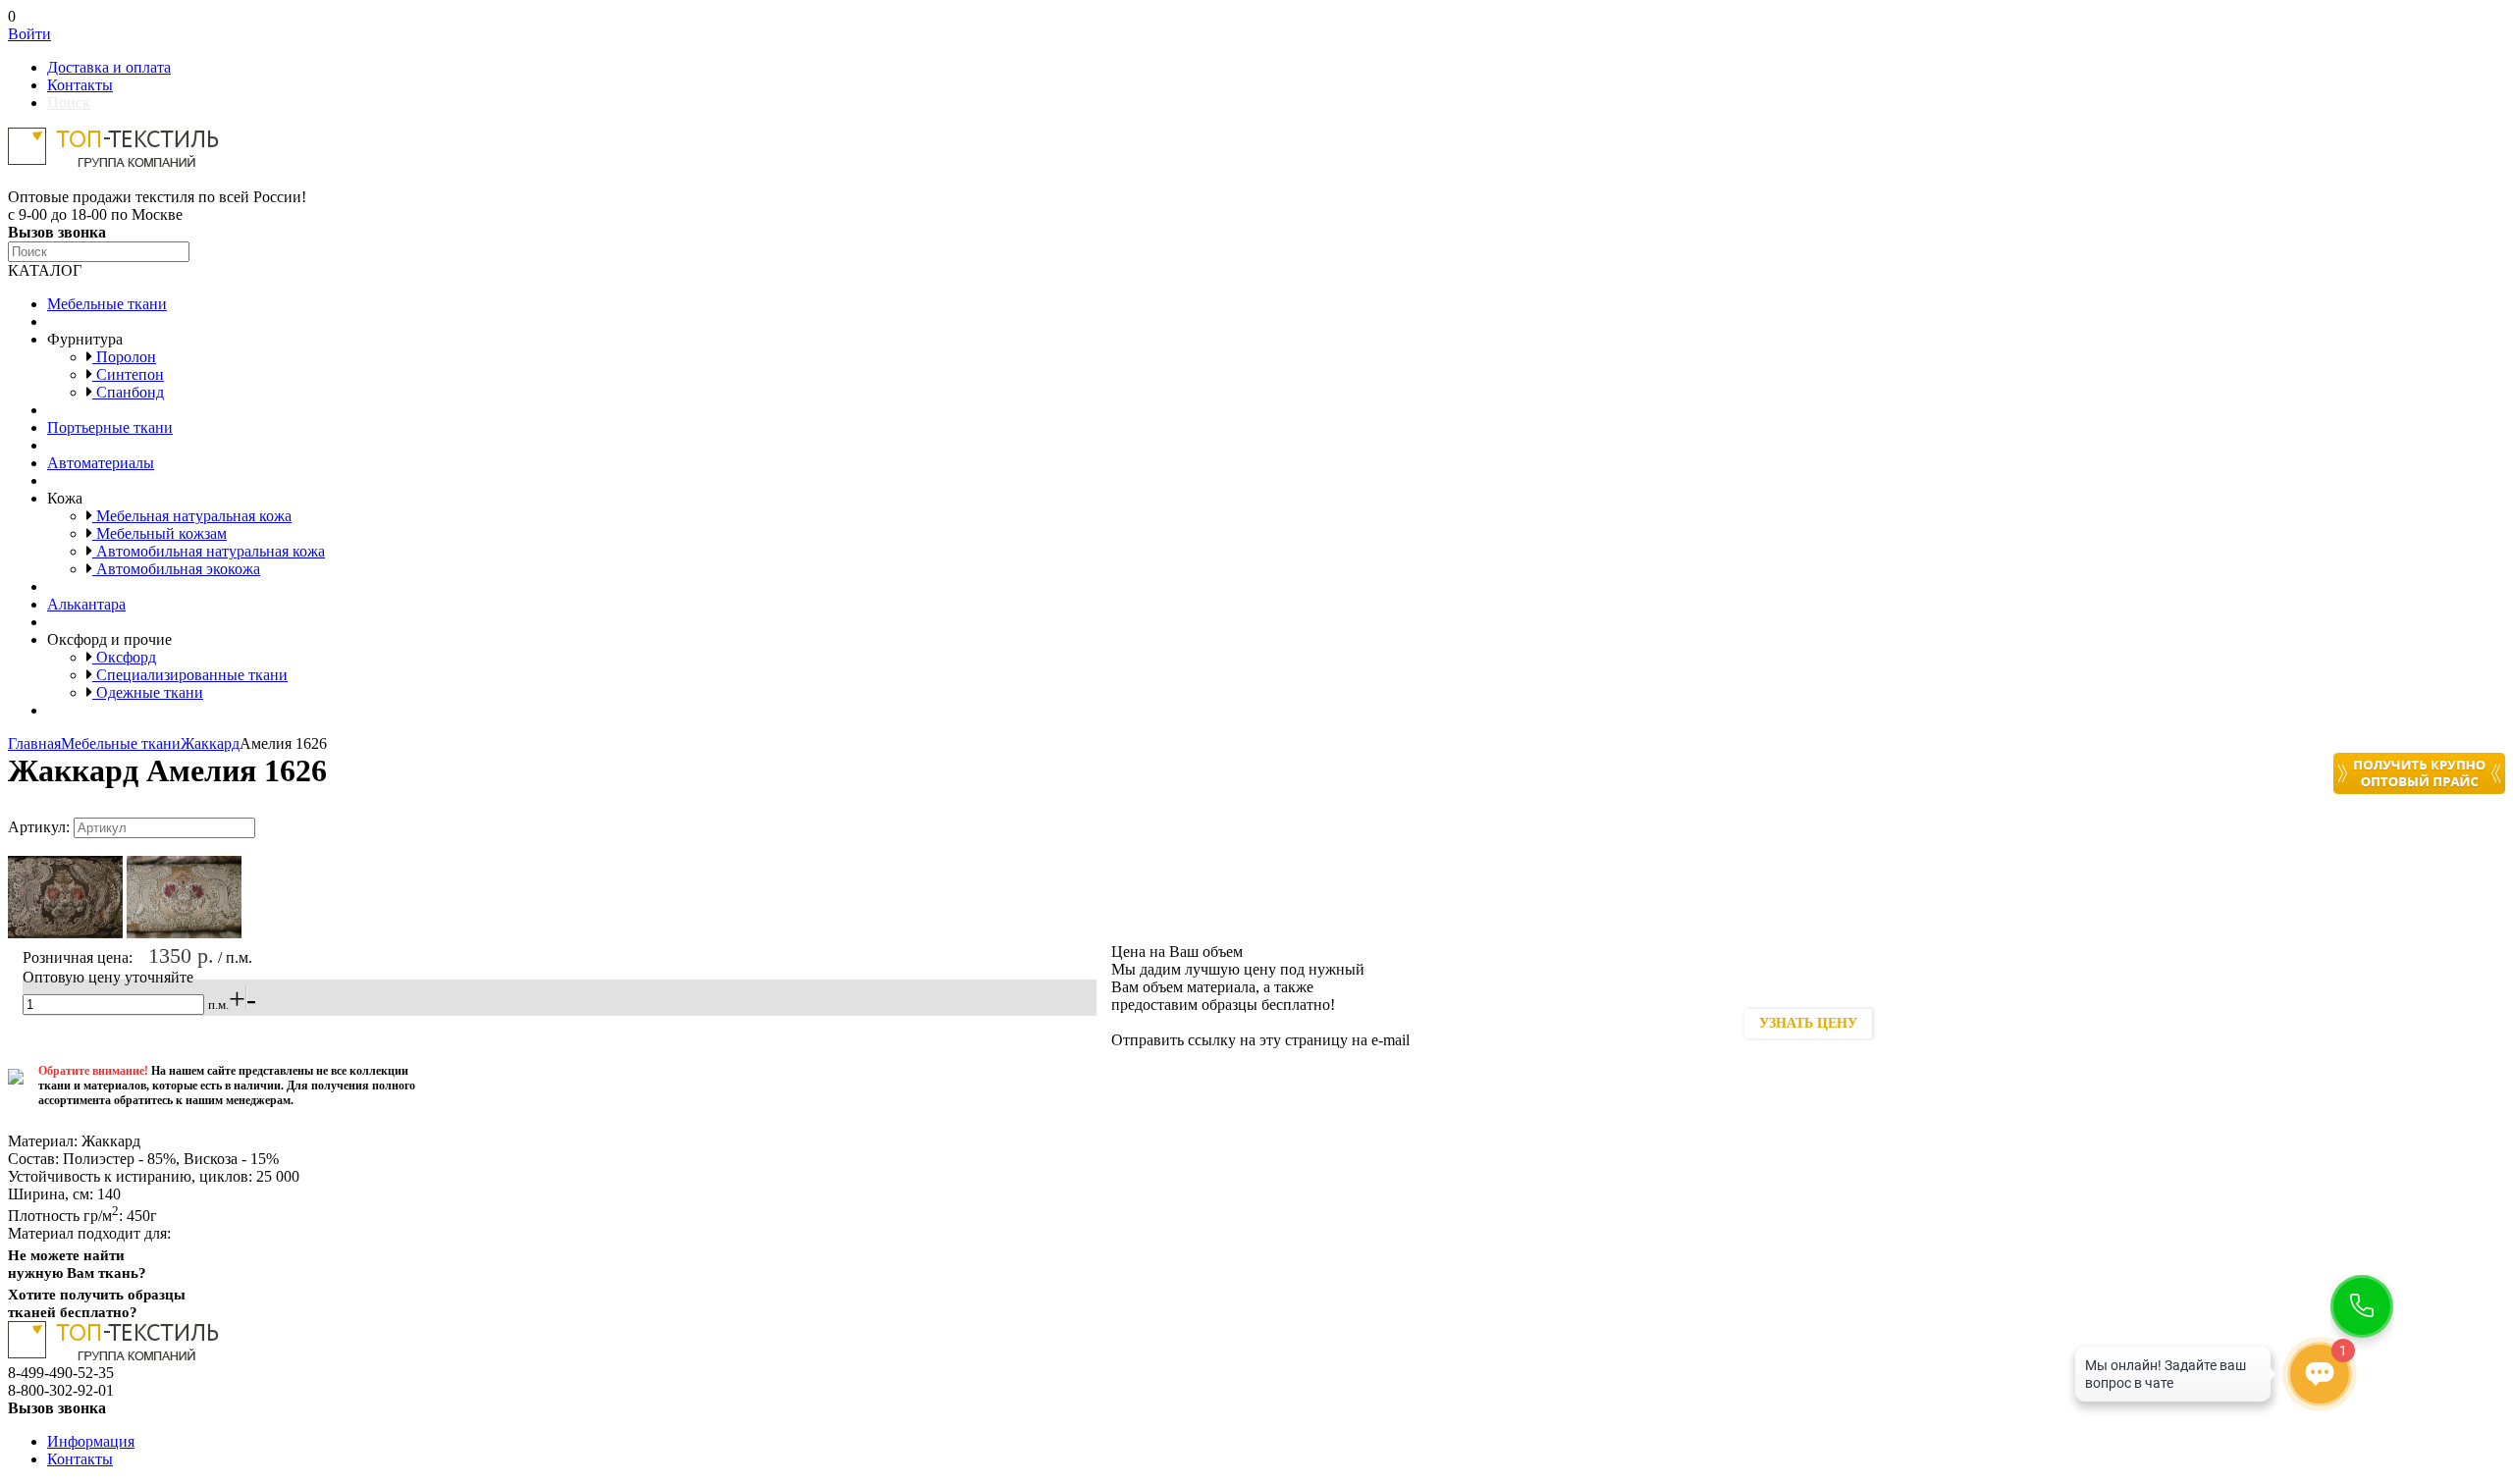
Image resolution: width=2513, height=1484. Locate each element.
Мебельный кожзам (160, 533)
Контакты (80, 85)
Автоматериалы (101, 463)
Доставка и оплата (109, 67)
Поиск (69, 103)
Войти (29, 34)
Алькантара (86, 604)
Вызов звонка (57, 232)
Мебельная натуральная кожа (192, 516)
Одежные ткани (148, 692)
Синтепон (128, 374)
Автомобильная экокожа (176, 569)
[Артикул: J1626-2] (184, 934)
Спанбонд (128, 392)
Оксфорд (124, 657)
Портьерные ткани (110, 427)
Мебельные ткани (107, 304)
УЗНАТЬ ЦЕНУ (1808, 1023)
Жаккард (210, 743)
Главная (34, 743)
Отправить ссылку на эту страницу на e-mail (1260, 1040)
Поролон (124, 357)
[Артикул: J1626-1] (65, 934)
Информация (91, 1441)
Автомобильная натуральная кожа (209, 551)
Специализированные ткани (190, 675)
